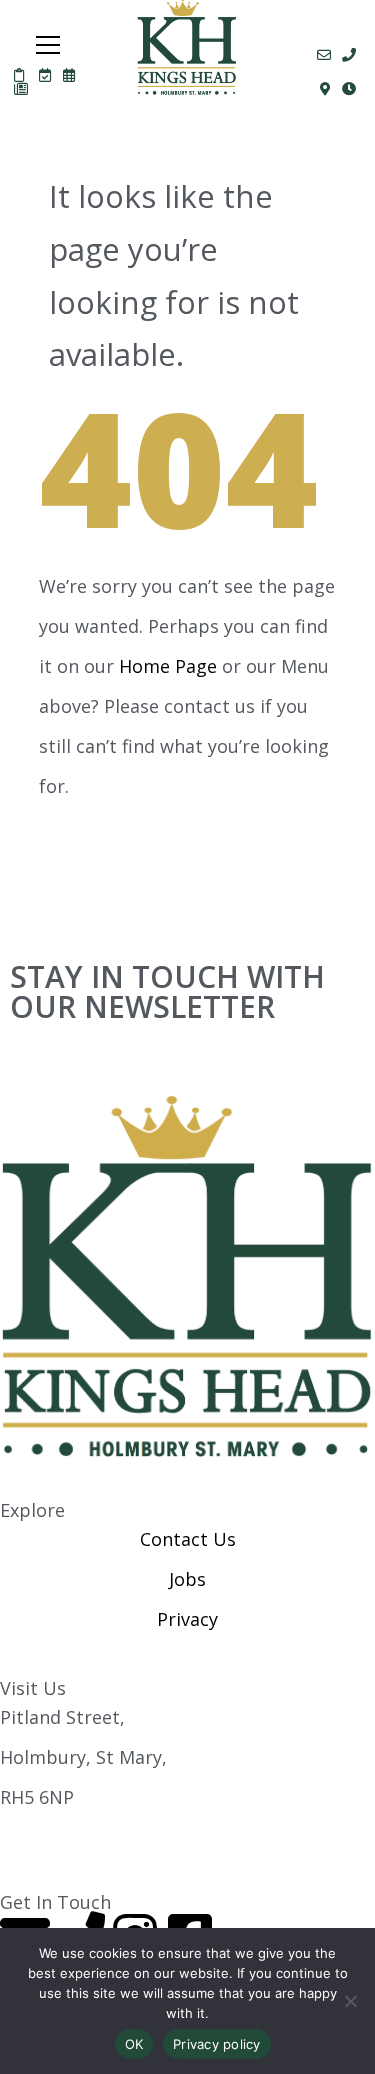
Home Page (168, 666)
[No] (350, 2001)
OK (134, 2044)
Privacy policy (217, 2044)
